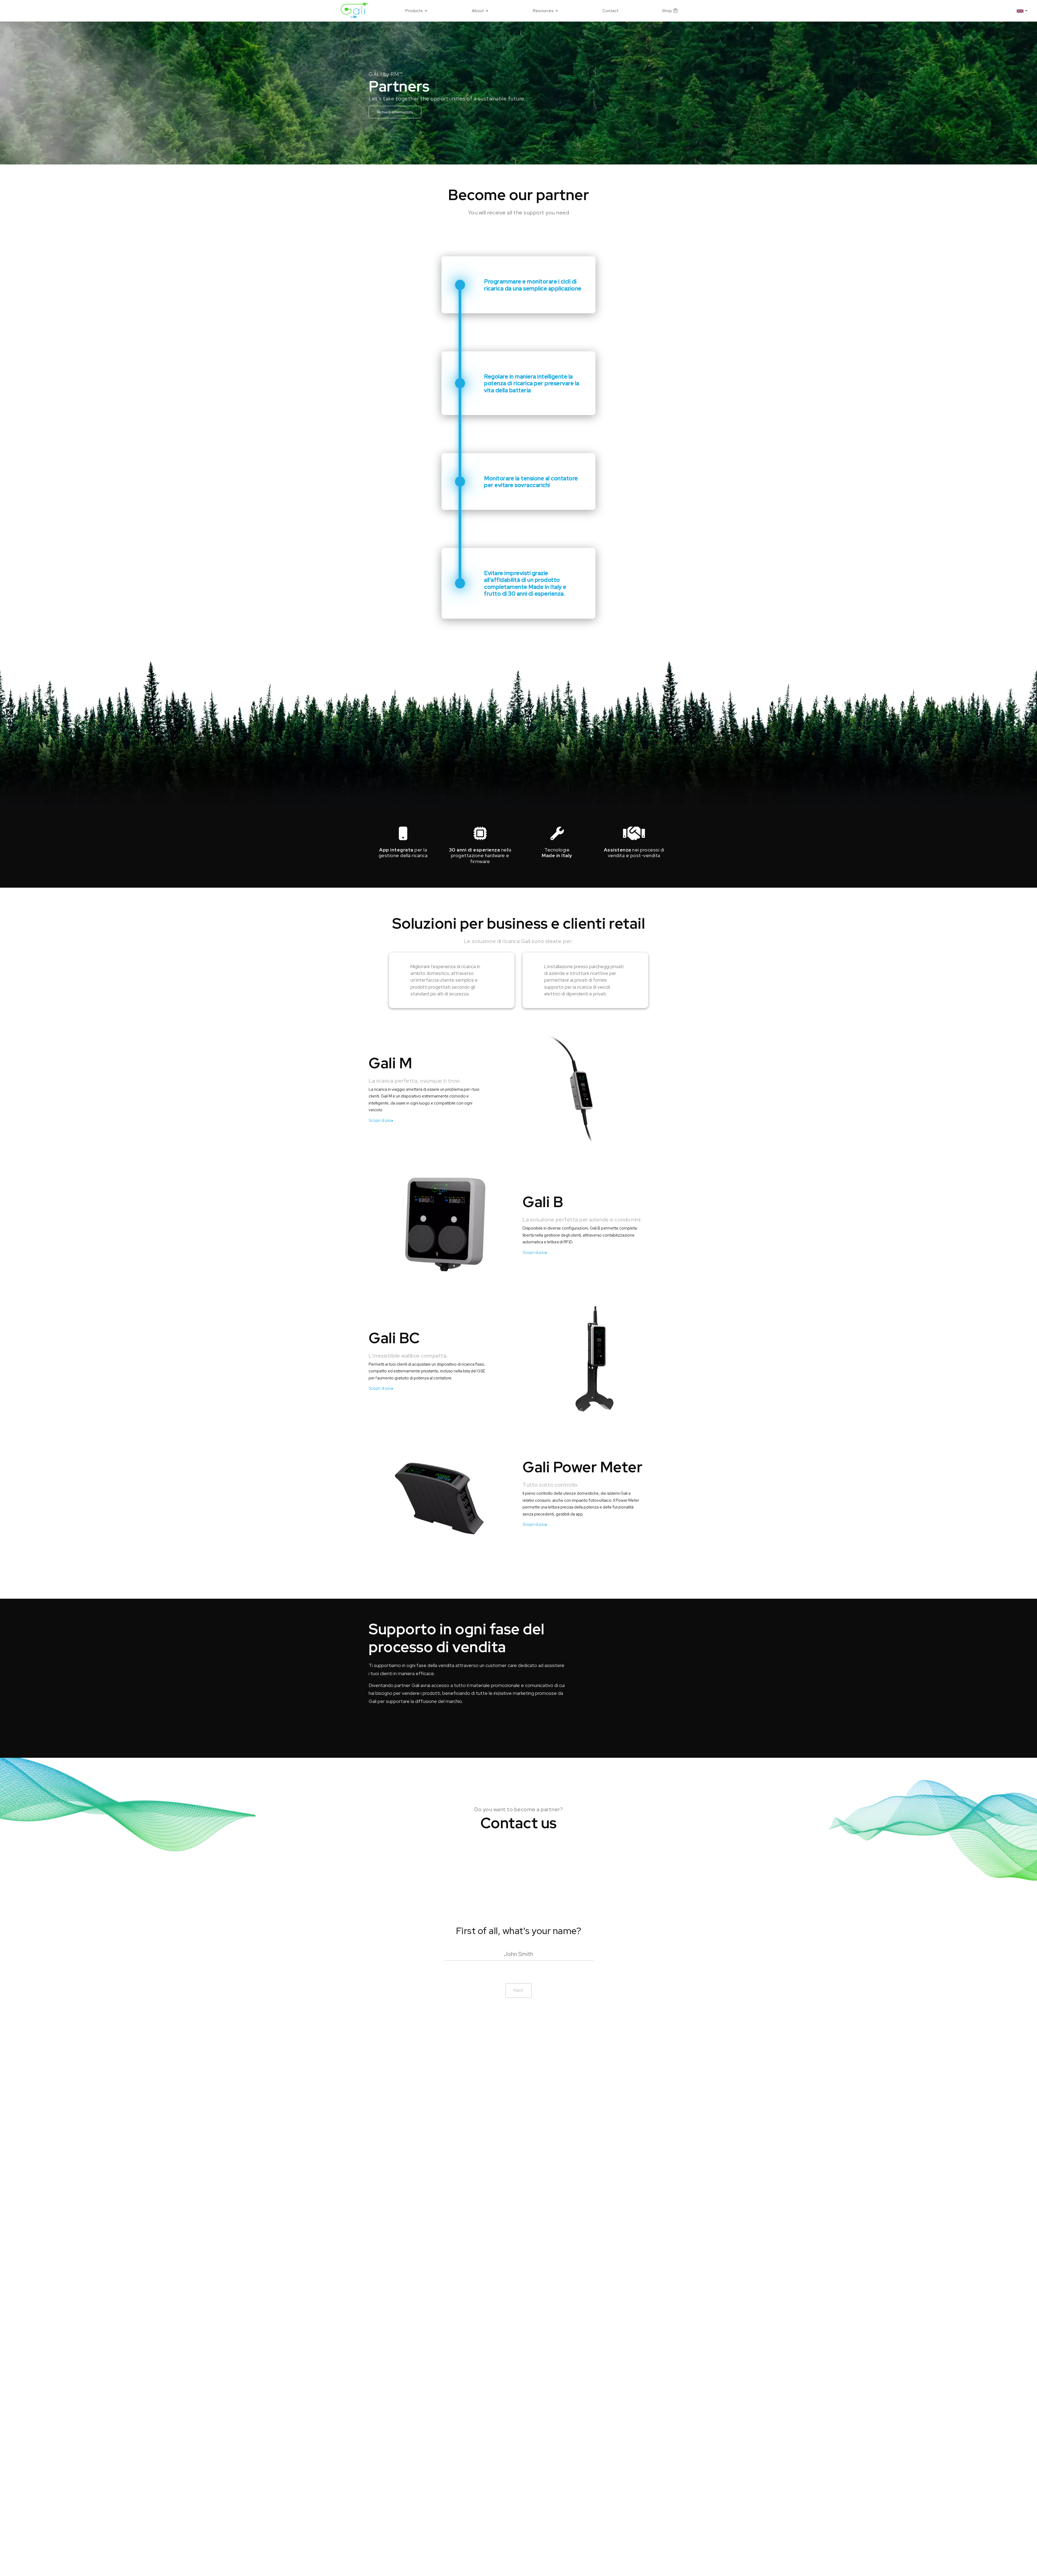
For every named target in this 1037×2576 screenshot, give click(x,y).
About (478, 11)
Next (518, 1990)
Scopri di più (380, 1120)
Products (414, 11)
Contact (610, 11)
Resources (543, 11)
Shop (667, 11)
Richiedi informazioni (395, 112)
